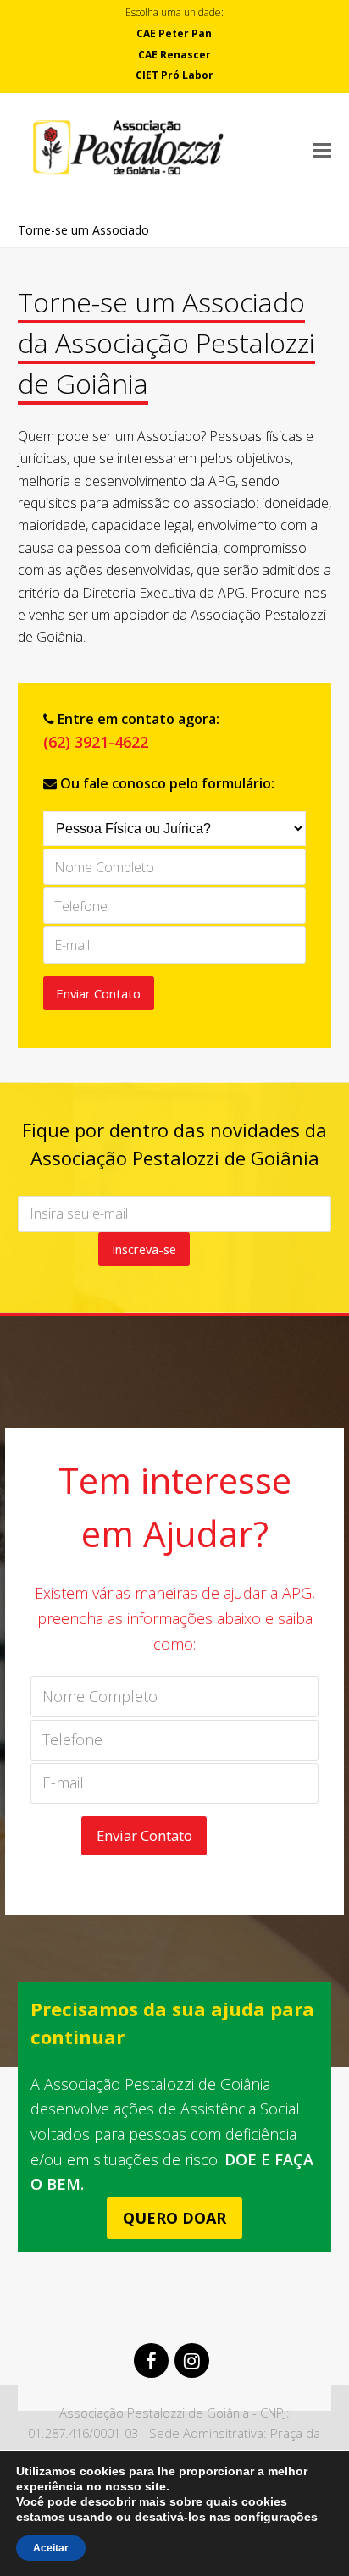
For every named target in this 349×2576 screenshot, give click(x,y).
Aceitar (51, 2548)
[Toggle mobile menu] (322, 149)
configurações (276, 2517)
